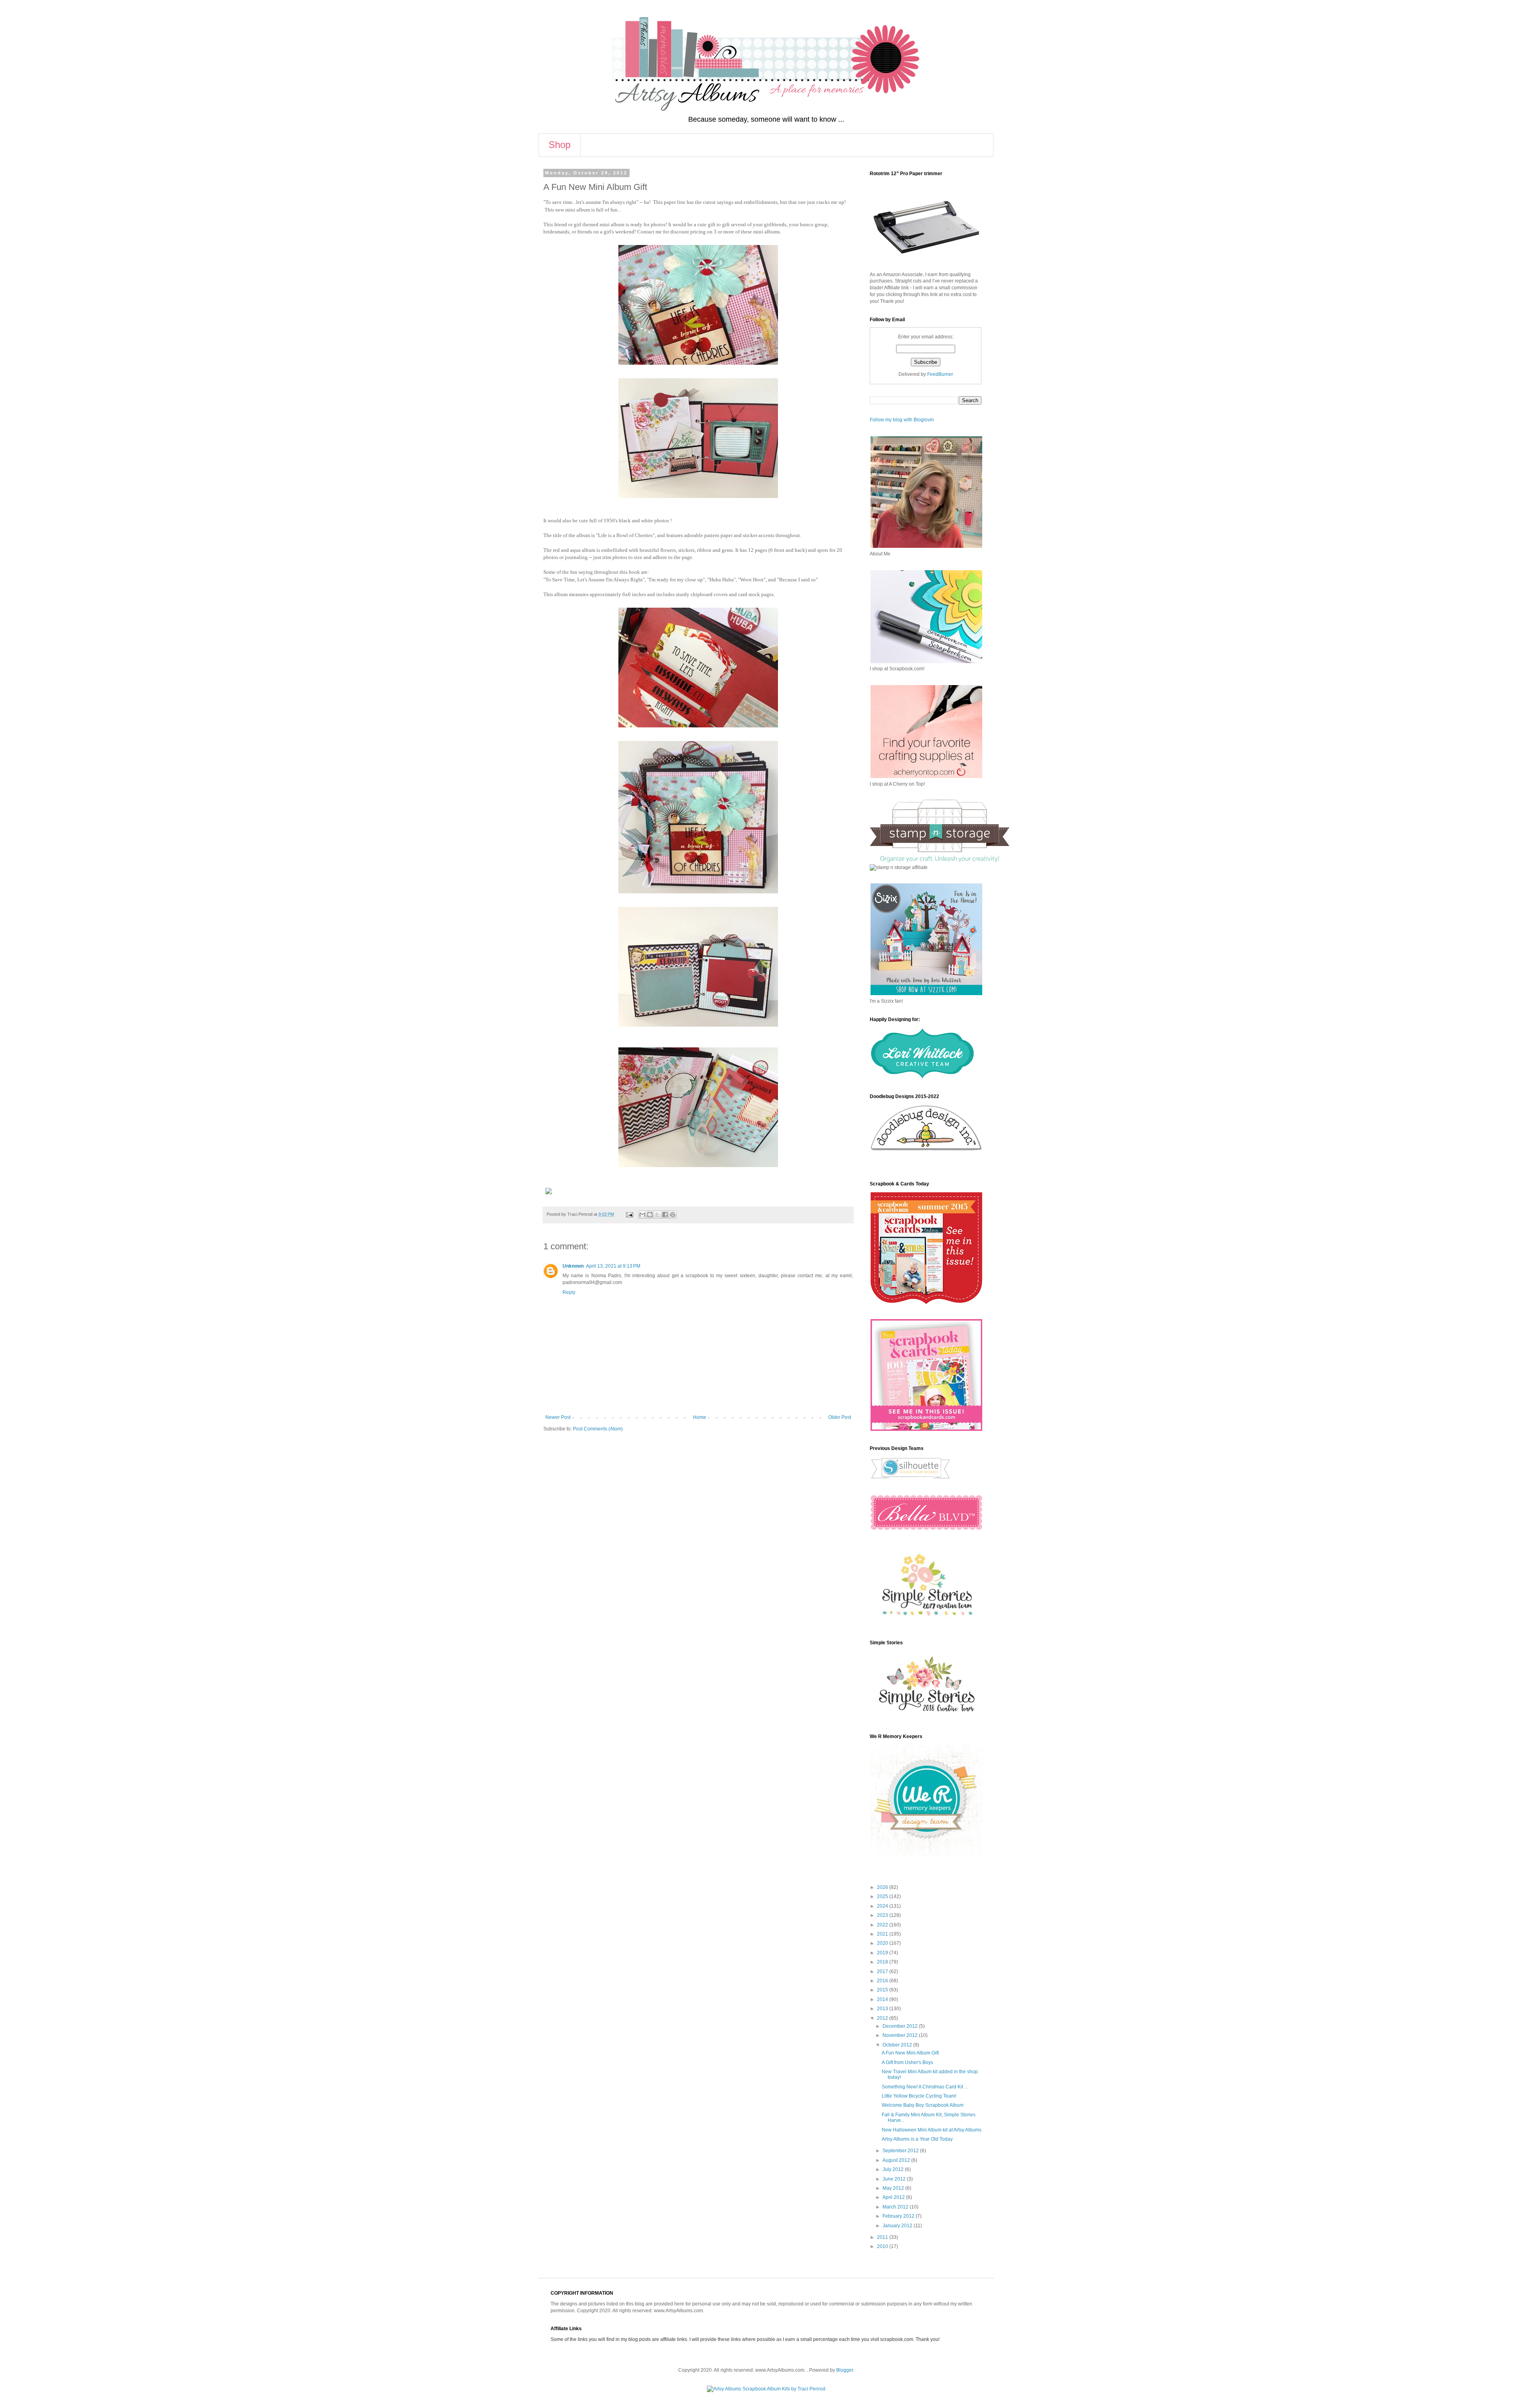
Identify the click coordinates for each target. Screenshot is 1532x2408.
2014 (883, 1999)
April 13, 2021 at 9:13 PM (613, 1266)
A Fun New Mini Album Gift (910, 2053)
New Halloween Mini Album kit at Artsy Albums (932, 2130)
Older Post (840, 1417)
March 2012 (896, 2207)
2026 (883, 1887)
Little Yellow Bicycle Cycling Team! (919, 2096)
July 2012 (894, 2169)
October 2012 (898, 2045)
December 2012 (901, 2026)
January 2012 (898, 2226)
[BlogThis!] (650, 1215)
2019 (883, 1953)
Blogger (845, 2370)
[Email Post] (629, 1214)
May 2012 (894, 2188)
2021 (883, 1934)
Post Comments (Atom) (598, 1429)
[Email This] (642, 1215)
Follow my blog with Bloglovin (902, 420)
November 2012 (901, 2035)
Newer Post (558, 1417)
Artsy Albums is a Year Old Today (917, 2139)
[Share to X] (657, 1215)
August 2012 (897, 2160)
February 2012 (899, 2216)
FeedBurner (940, 374)
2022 (883, 1925)
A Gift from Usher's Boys (907, 2062)
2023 (883, 1915)
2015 (883, 1990)
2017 (883, 1971)
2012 (883, 2018)
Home (700, 1417)
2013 (883, 2009)
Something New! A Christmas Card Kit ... (925, 2087)
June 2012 (895, 2179)
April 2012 (894, 2197)
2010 (883, 2246)
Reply (569, 1292)
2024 (883, 1906)
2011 (883, 2237)
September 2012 (901, 2151)
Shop (560, 145)
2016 (883, 1981)
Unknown (573, 1266)
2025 (883, 1896)
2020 (883, 1943)
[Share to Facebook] (665, 1215)
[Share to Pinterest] (673, 1215)
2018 (883, 1962)
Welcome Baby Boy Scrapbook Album (923, 2105)
